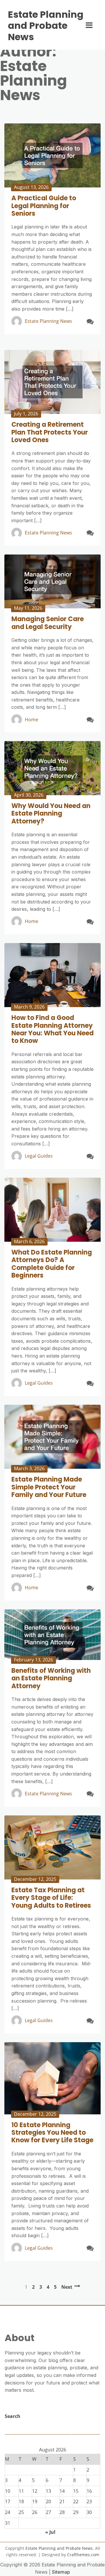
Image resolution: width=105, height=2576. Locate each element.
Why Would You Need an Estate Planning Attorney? (51, 814)
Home (32, 720)
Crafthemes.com (83, 2555)
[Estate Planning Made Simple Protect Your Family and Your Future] (52, 1437)
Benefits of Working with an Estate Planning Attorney (51, 1678)
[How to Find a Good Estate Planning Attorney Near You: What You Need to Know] (52, 975)
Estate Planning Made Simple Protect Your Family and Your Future (49, 1487)
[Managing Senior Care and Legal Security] (52, 582)
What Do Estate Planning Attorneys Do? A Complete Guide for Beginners (52, 1264)
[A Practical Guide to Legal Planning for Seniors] (52, 155)
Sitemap (61, 2572)
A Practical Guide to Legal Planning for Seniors (44, 206)
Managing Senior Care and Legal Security (48, 623)
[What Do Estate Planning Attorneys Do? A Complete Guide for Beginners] (52, 1210)
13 (48, 2491)
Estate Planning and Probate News (46, 26)
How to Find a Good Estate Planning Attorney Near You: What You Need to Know (52, 1029)
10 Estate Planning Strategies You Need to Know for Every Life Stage (52, 2133)
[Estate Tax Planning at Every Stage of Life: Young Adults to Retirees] (52, 1847)
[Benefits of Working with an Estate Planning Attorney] (52, 1635)
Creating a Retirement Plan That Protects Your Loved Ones (50, 432)
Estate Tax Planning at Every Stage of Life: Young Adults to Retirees (51, 1898)
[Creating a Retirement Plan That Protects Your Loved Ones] (52, 382)
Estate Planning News (48, 321)
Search (13, 2416)
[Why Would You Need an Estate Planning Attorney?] (52, 768)
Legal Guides (39, 1156)
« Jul (50, 2532)
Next (67, 2287)
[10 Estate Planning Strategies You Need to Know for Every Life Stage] (52, 2078)
